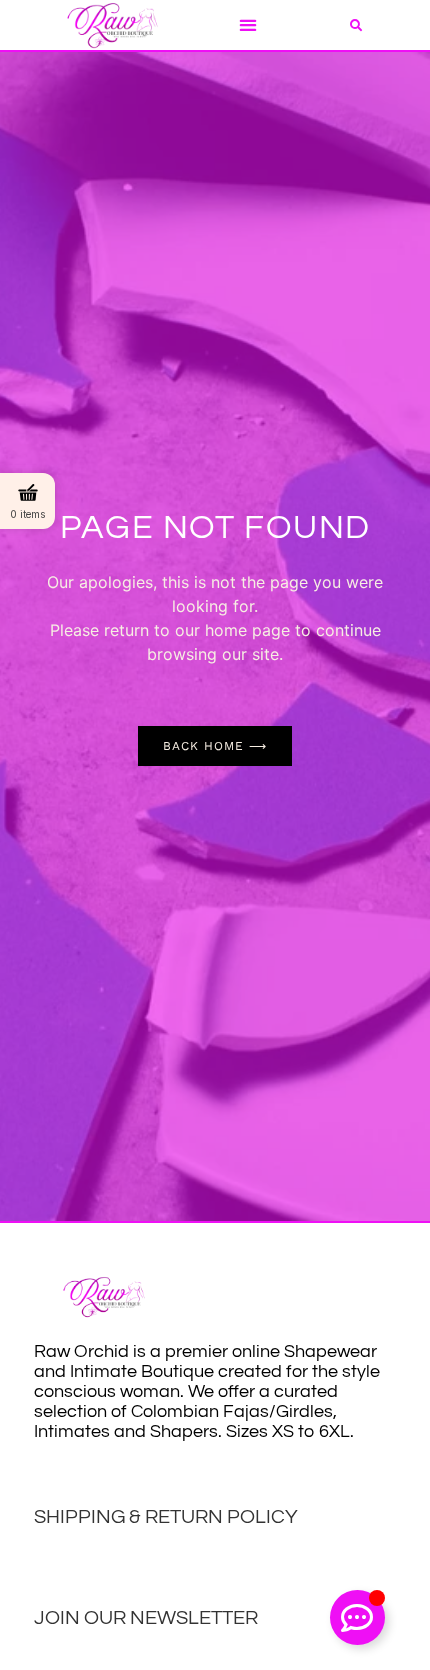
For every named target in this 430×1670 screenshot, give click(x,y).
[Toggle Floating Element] (357, 1617)
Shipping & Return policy (166, 1517)
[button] (247, 25)
